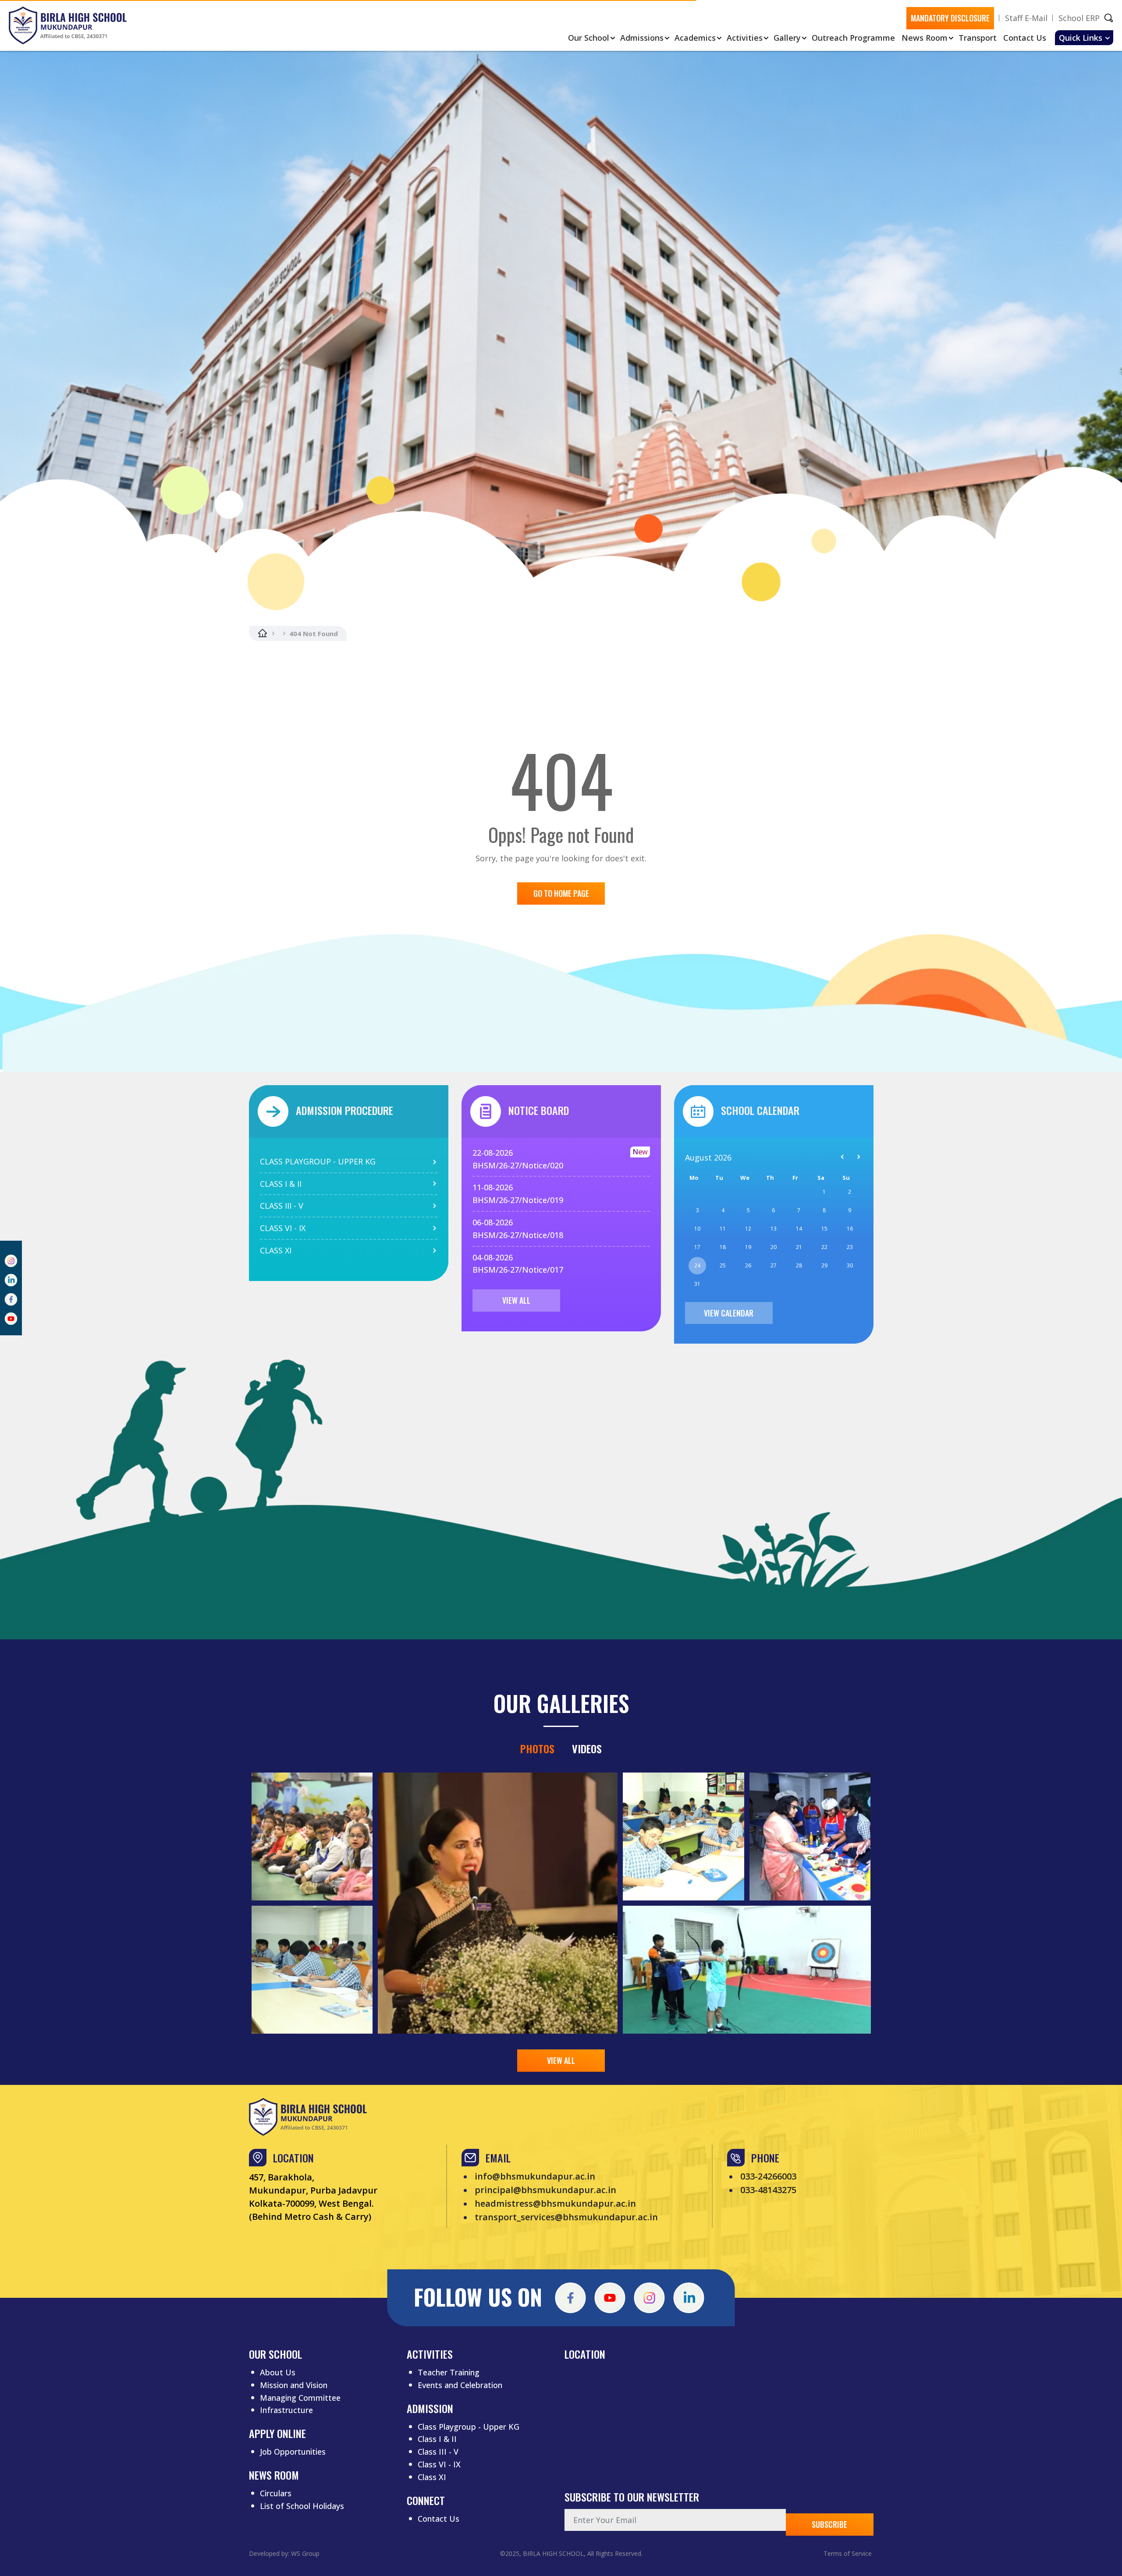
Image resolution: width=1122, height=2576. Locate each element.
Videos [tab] (587, 1748)
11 (723, 1229)
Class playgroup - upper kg (318, 1161)
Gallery (787, 38)
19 (748, 1247)
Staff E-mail (1026, 18)
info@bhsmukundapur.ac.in (535, 2176)
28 (799, 1265)
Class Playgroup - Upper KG (469, 2427)
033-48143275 (768, 2190)
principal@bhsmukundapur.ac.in (545, 2190)
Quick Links (1081, 38)
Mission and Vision (294, 2385)
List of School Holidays (302, 2506)
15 (824, 1229)
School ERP (1079, 18)
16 (850, 1229)
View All (516, 1300)
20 (774, 1247)
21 (799, 1247)
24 (697, 1265)
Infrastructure (286, 2410)
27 (774, 1265)
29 (824, 1265)
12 (748, 1229)
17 (697, 1247)
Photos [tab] (537, 1748)
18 (723, 1247)
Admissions (642, 38)
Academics (695, 38)
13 (774, 1229)
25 (723, 1265)
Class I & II (437, 2439)
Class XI (432, 2477)
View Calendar (729, 1313)
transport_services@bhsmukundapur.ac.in (566, 2217)
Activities (745, 38)
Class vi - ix (283, 1228)
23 (850, 1247)
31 (697, 1284)
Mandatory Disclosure (950, 18)
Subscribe (829, 2524)
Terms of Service (848, 2553)
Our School (589, 38)
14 (799, 1229)
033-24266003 (768, 2176)
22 (824, 1247)
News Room (925, 38)
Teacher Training (449, 2372)
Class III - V (438, 2452)
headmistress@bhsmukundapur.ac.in (555, 2204)
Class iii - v (282, 1206)
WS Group (305, 2553)
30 (850, 1265)
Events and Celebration (460, 2385)
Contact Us (1025, 38)
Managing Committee (300, 2398)
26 (748, 1265)
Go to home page (561, 893)
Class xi (276, 1250)
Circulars (276, 2493)
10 (697, 1229)
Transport (978, 38)
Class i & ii (281, 1184)
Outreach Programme (853, 38)
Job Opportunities (293, 2452)
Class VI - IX (439, 2464)
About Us (278, 2372)
